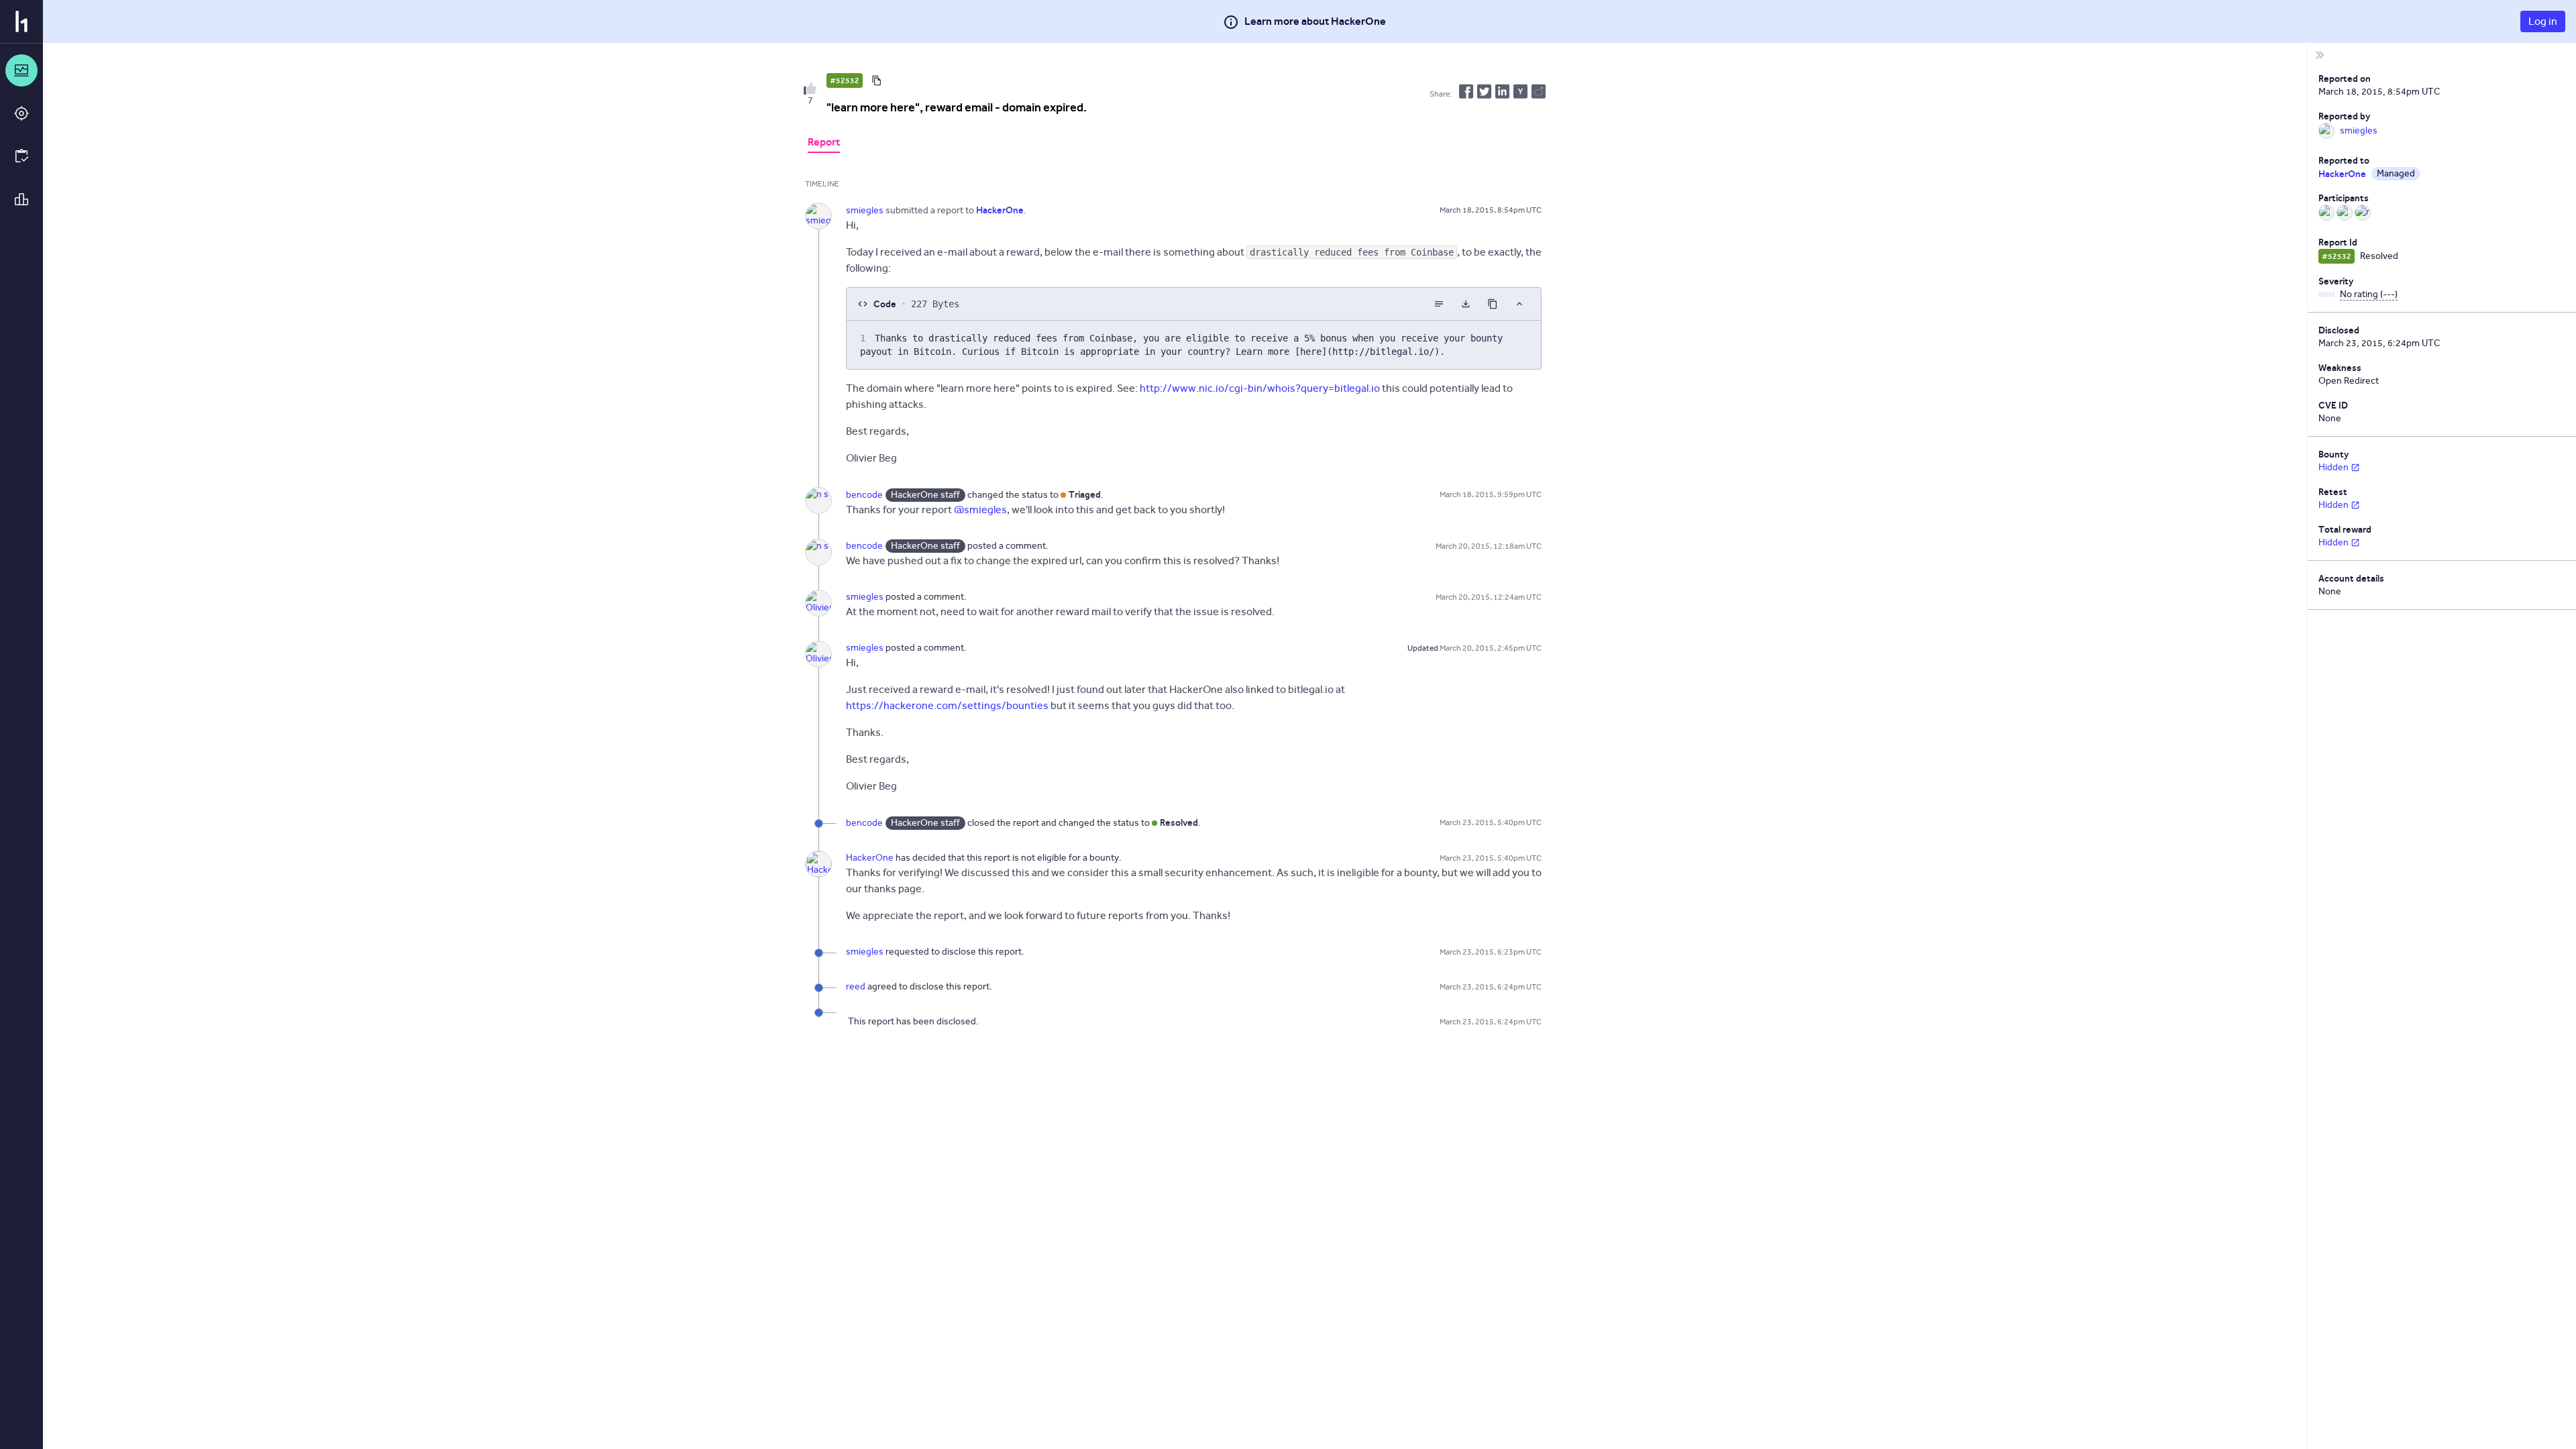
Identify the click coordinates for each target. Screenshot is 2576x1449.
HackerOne (870, 858)
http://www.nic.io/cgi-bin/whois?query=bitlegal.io (1260, 388)
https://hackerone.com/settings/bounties (947, 705)
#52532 (845, 80)
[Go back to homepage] (21, 21)
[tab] (824, 144)
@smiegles (980, 509)
